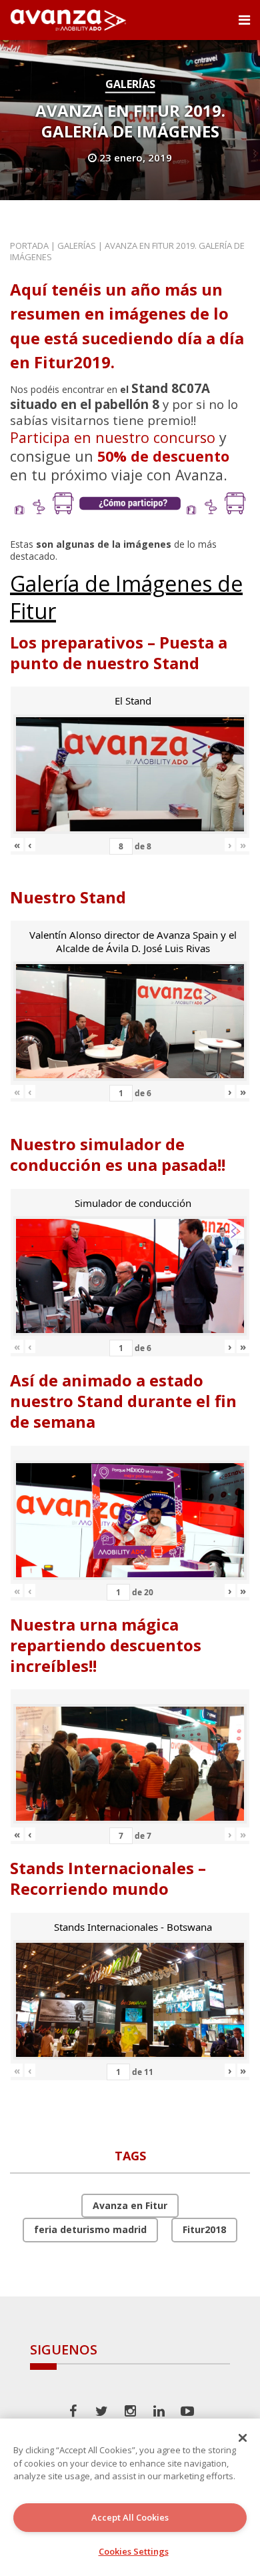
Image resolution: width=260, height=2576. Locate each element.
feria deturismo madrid (90, 2229)
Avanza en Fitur (130, 2205)
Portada (29, 246)
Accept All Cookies (130, 2517)
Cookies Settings (134, 2551)
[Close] (243, 2438)
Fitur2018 (204, 2229)
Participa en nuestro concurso (113, 437)
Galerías (130, 84)
